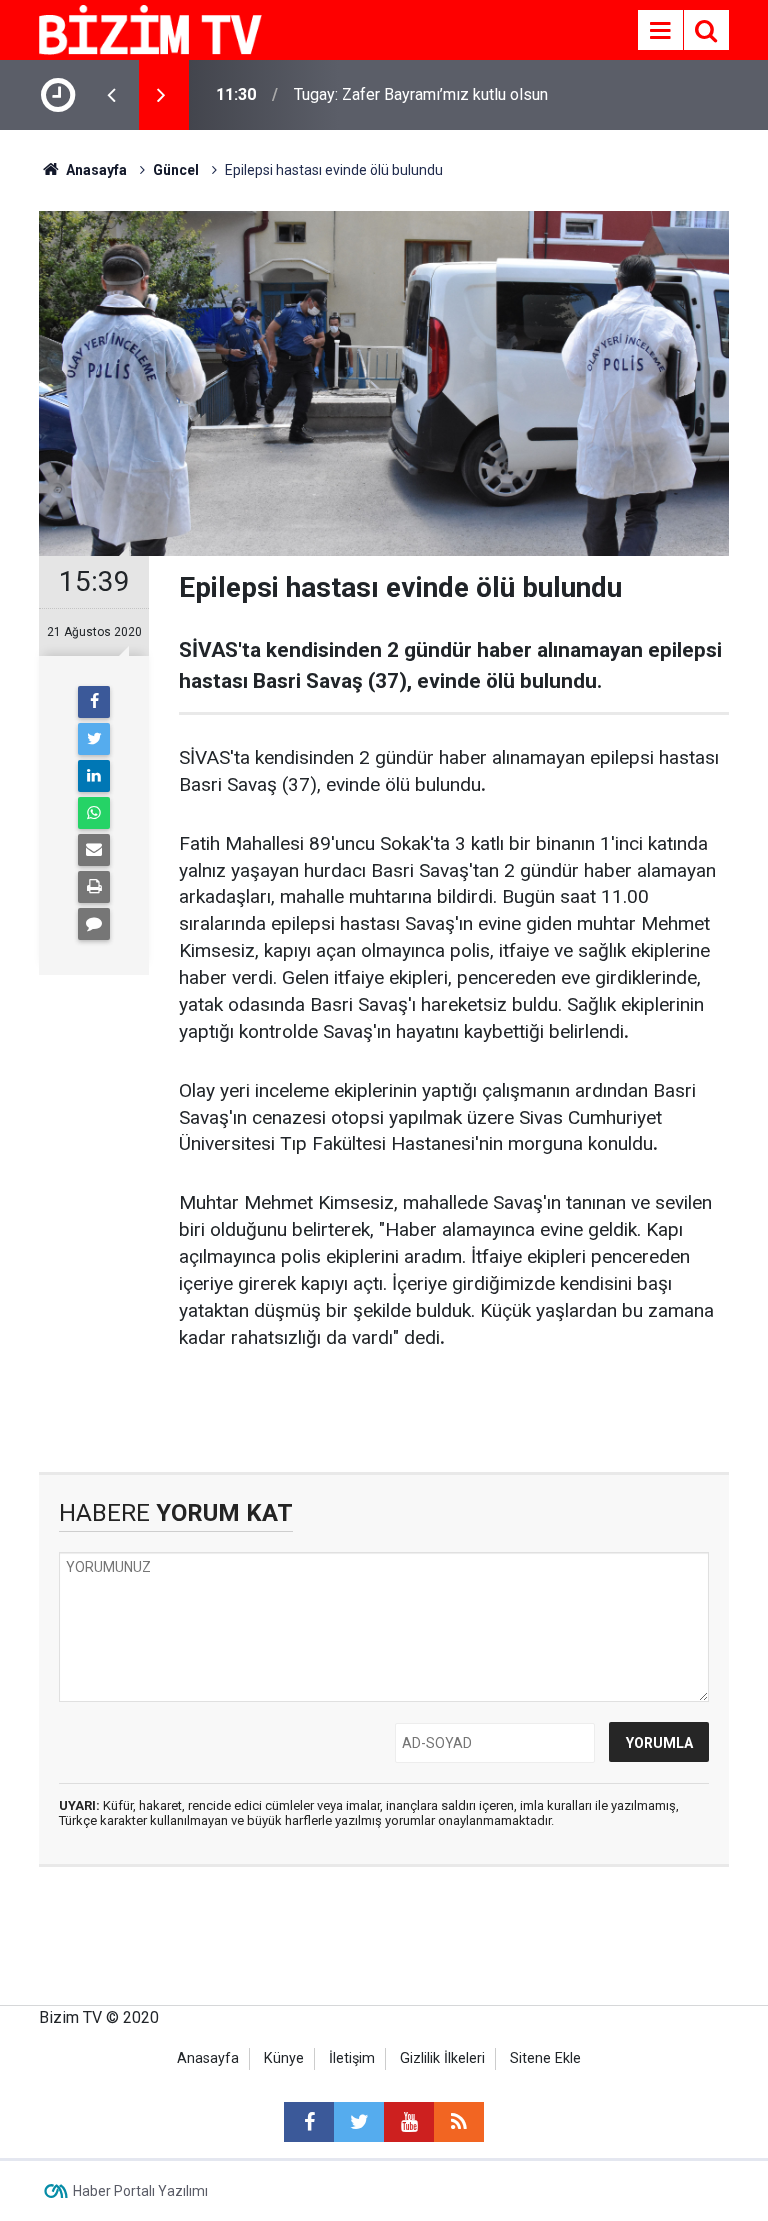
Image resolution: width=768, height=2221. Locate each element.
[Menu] (660, 31)
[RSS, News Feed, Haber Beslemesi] (459, 2122)
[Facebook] (94, 702)
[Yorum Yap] (94, 924)
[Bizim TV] (150, 28)
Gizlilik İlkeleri (442, 2058)
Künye (284, 2058)
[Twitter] (94, 739)
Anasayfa (208, 2058)
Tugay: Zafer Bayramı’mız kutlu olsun (421, 94)
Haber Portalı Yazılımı (140, 2191)
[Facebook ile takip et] (309, 2122)
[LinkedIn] (94, 776)
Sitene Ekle (545, 2058)
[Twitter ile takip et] (359, 2122)
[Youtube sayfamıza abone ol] (409, 2122)
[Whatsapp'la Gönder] (94, 813)
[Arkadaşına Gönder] (94, 850)
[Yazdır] (94, 887)
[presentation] (111, 95)
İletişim (352, 2058)
